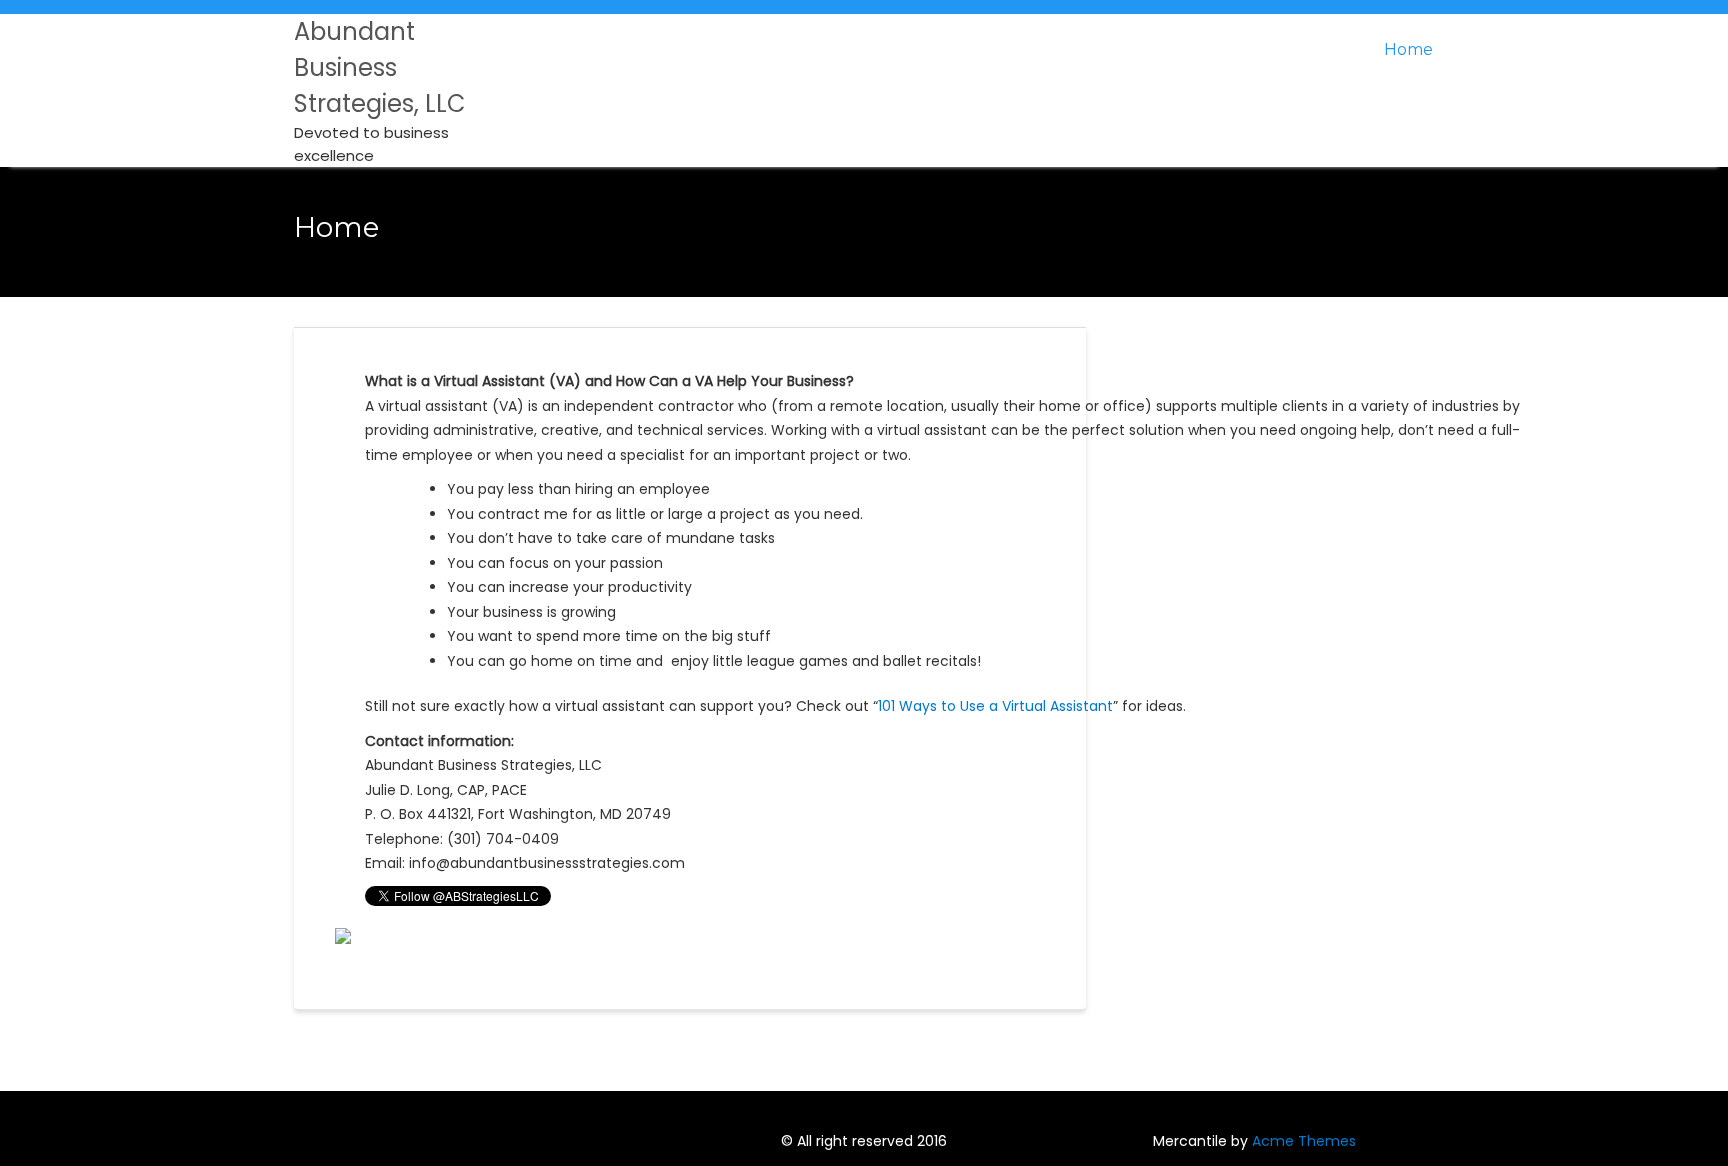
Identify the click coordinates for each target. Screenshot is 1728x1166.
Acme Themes (1304, 1141)
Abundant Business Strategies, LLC (380, 67)
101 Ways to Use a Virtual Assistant (995, 706)
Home (1408, 49)
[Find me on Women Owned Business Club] (343, 935)
